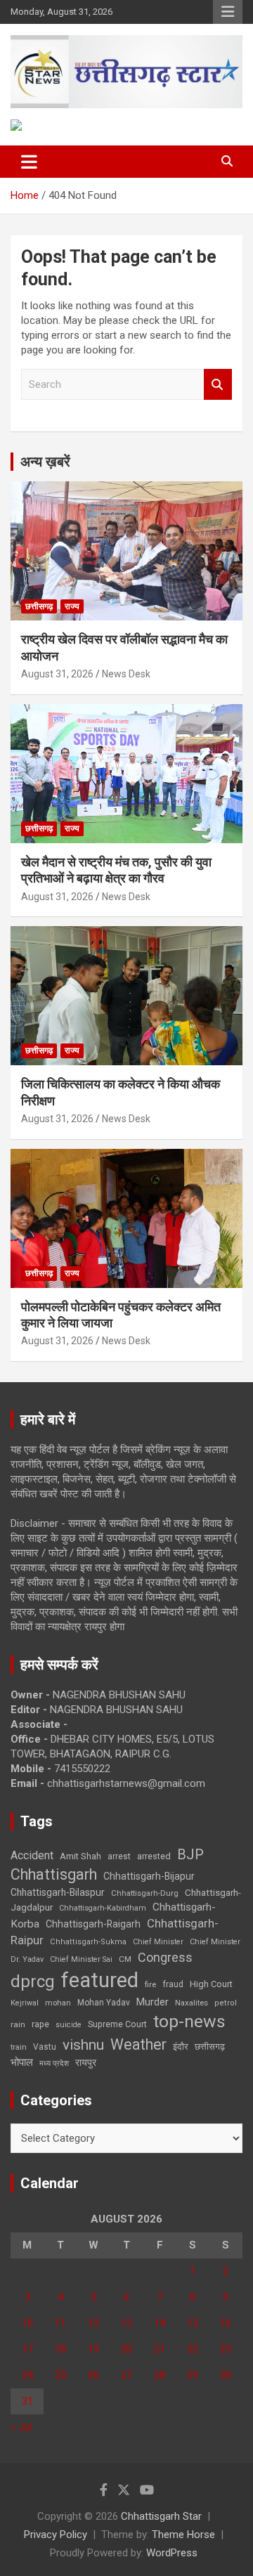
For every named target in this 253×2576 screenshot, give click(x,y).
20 (126, 2349)
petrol (226, 2003)
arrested (154, 1856)
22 (193, 2349)
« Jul (21, 2427)
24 (27, 2375)
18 (60, 2349)
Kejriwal (25, 2003)
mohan (58, 2003)
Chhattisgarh (54, 1874)
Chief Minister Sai (81, 1959)
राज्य (72, 606)
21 (160, 2349)
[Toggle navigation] (29, 162)
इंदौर (181, 2047)
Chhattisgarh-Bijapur (149, 1876)
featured (100, 1980)
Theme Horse (183, 2535)
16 (226, 2323)
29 (193, 2375)
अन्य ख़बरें (45, 462)
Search (218, 385)
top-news (189, 2021)
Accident (32, 1855)
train (19, 2047)
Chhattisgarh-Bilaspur (58, 1892)
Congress (165, 1957)
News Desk (126, 674)
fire (150, 1984)
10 (27, 2323)
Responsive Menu (228, 12)
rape (40, 2024)
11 (60, 2323)
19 (93, 2349)
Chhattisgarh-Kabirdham (103, 1908)
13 (126, 2323)
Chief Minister (158, 1942)
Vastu (45, 2047)
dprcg (33, 1982)
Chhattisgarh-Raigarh (93, 1924)
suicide (69, 2025)
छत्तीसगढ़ (210, 2047)
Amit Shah (80, 1856)
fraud (173, 1984)
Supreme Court (117, 2024)
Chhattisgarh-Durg (145, 1893)
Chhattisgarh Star (161, 2516)
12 (93, 2323)
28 (160, 2375)
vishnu (83, 2045)
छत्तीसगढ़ (39, 606)
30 (226, 2375)
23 (226, 2349)
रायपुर (86, 2062)
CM (125, 1959)
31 (27, 2401)
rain (18, 2024)
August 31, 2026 (57, 674)
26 (93, 2375)
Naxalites (192, 2003)
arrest (119, 1856)
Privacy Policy (56, 2535)
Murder (153, 2002)
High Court (211, 1984)
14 (160, 2323)
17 (27, 2349)
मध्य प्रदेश (54, 2063)
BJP (190, 1854)
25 (60, 2375)
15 (193, 2323)
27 (126, 2375)
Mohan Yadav (104, 2003)
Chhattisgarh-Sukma (88, 1942)
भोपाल (22, 2062)
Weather (138, 2044)
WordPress (172, 2553)
